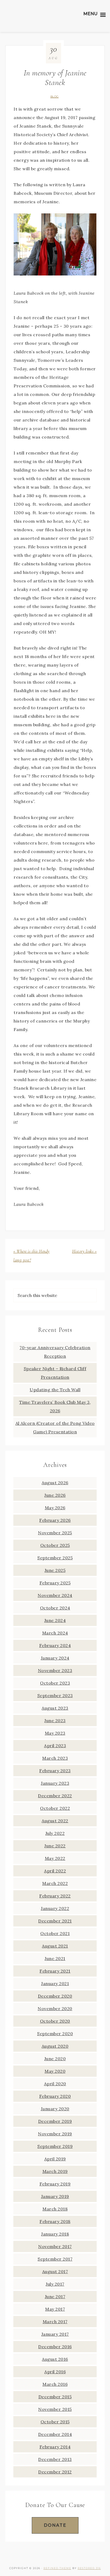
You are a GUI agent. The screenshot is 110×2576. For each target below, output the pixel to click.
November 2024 (55, 1595)
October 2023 (55, 1683)
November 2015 (55, 2409)
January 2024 (55, 1658)
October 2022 (55, 1808)
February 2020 (55, 2096)
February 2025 (55, 1583)
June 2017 (55, 2297)
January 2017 (55, 2334)
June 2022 (55, 1846)
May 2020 (55, 2071)
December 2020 (55, 1996)
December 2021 (55, 1921)
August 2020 (55, 2046)
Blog (55, 97)
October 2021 (55, 1933)
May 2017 (55, 2309)
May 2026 (55, 1508)
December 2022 (55, 1796)
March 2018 (55, 2209)
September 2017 (55, 2259)
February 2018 (55, 2221)
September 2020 (55, 2034)
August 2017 (55, 2271)
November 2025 (55, 1533)
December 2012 (55, 2472)
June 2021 (55, 1958)
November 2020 (55, 2009)
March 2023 (55, 1758)
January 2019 (55, 2196)
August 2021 (55, 1946)
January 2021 (55, 1983)
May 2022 (55, 1858)
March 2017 (55, 2322)
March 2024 (55, 1633)
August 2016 (55, 2359)
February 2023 (55, 1771)
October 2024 (55, 1608)
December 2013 (55, 2459)
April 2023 (55, 1746)
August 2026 (55, 1483)
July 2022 (55, 1833)
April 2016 (55, 2372)
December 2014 (55, 2434)
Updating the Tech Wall (55, 1390)
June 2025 (55, 1570)
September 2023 (55, 1695)
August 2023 (55, 1708)
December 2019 (55, 2121)
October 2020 (55, 2021)
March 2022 (55, 1883)
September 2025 (55, 1558)
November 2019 (55, 2134)
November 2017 (55, 2246)
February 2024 (55, 1645)
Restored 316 (89, 2568)
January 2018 (55, 2234)
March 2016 (55, 2384)
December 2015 (55, 2397)
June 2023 (55, 1721)
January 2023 (55, 1783)
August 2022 (55, 1821)
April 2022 (55, 1871)
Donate (55, 2525)
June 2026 (55, 1495)
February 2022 (55, 1896)
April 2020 (55, 2084)
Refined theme (57, 2568)
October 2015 (55, 2422)
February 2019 (55, 2184)
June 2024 (55, 1620)
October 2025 (55, 1545)
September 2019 (55, 2146)
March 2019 (55, 2171)
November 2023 (55, 1670)
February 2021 (55, 1971)
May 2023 (55, 1733)
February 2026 (55, 1520)
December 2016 (55, 2347)
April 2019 (55, 2159)
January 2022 (55, 1908)
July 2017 (55, 2284)
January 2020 (55, 2109)
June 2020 (55, 2059)
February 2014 (55, 2447)
